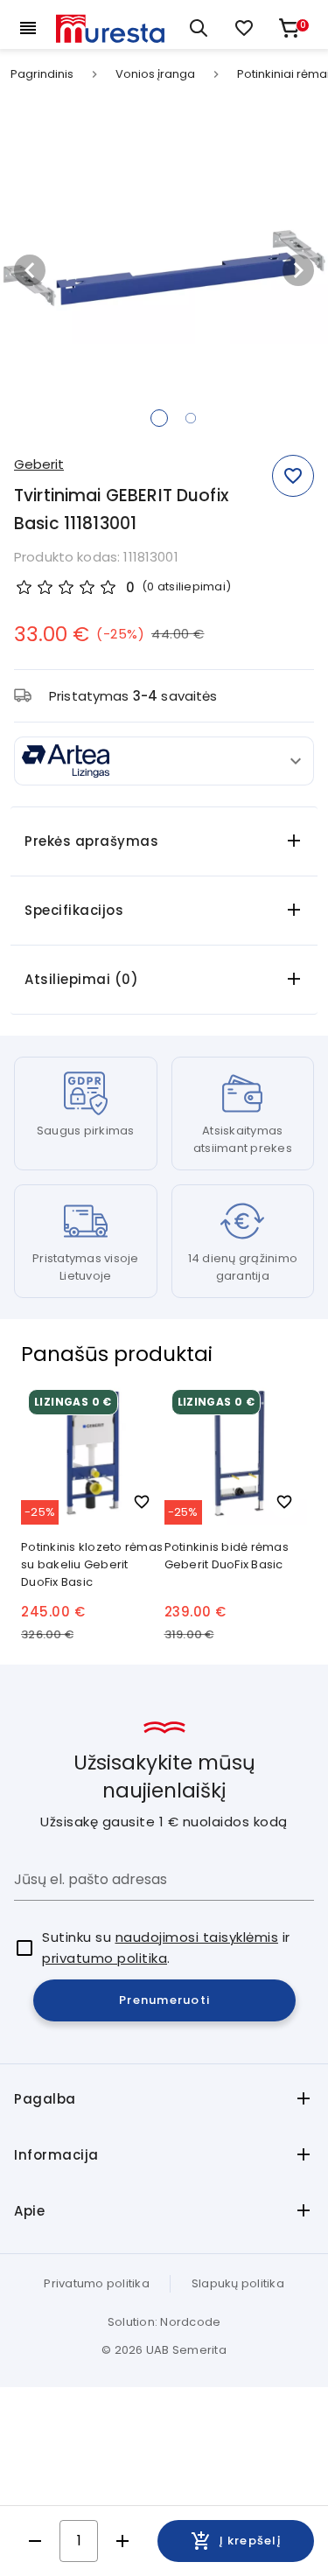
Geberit (39, 464)
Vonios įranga (155, 74)
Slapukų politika (238, 2283)
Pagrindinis (42, 74)
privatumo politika (105, 1958)
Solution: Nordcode (164, 2322)
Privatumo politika (97, 2283)
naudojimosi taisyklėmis (197, 1937)
